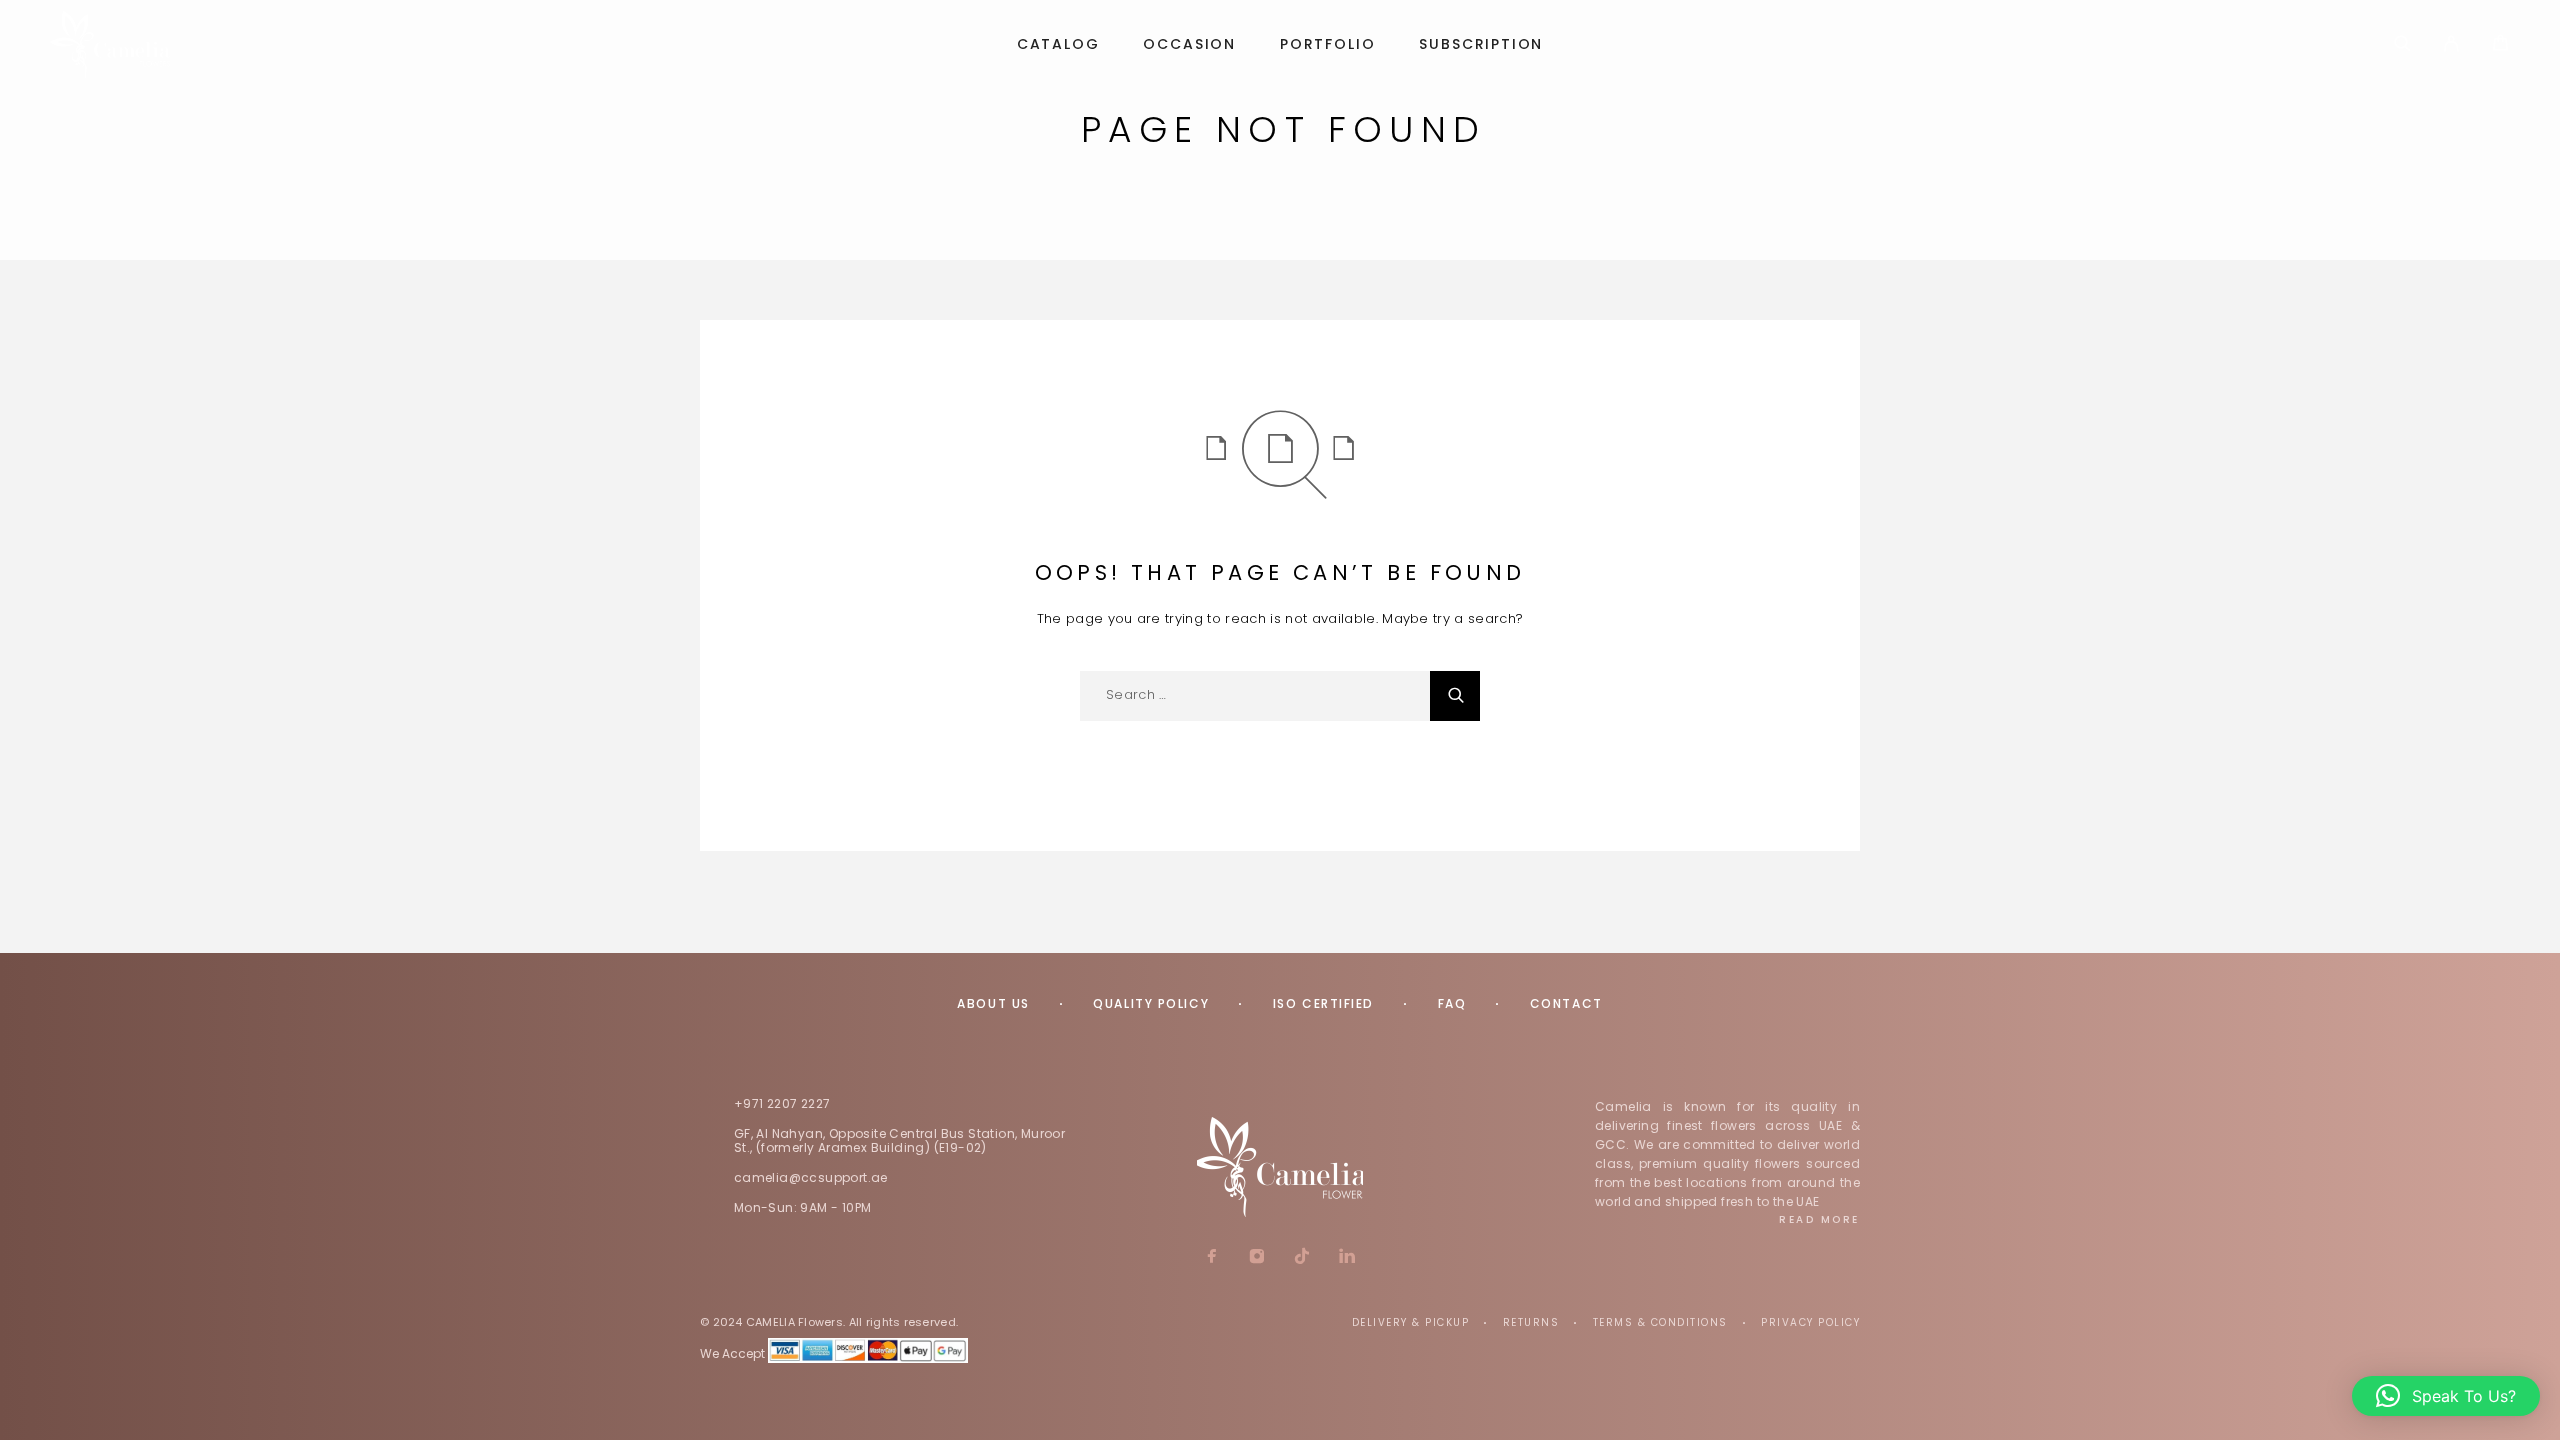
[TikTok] (1302, 1258)
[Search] (2402, 45)
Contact (1566, 1003)
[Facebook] (1212, 1258)
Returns (1531, 1322)
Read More (1819, 1219)
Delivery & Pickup (1411, 1322)
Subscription (1481, 45)
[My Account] (2451, 45)
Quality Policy (1151, 1003)
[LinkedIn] (1347, 1258)
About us (993, 1003)
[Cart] (2500, 45)
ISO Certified (1323, 1003)
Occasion (1189, 45)
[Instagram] (1257, 1258)
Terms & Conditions (1660, 1322)
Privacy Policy (1810, 1322)
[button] (2446, 1396)
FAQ (1452, 1003)
